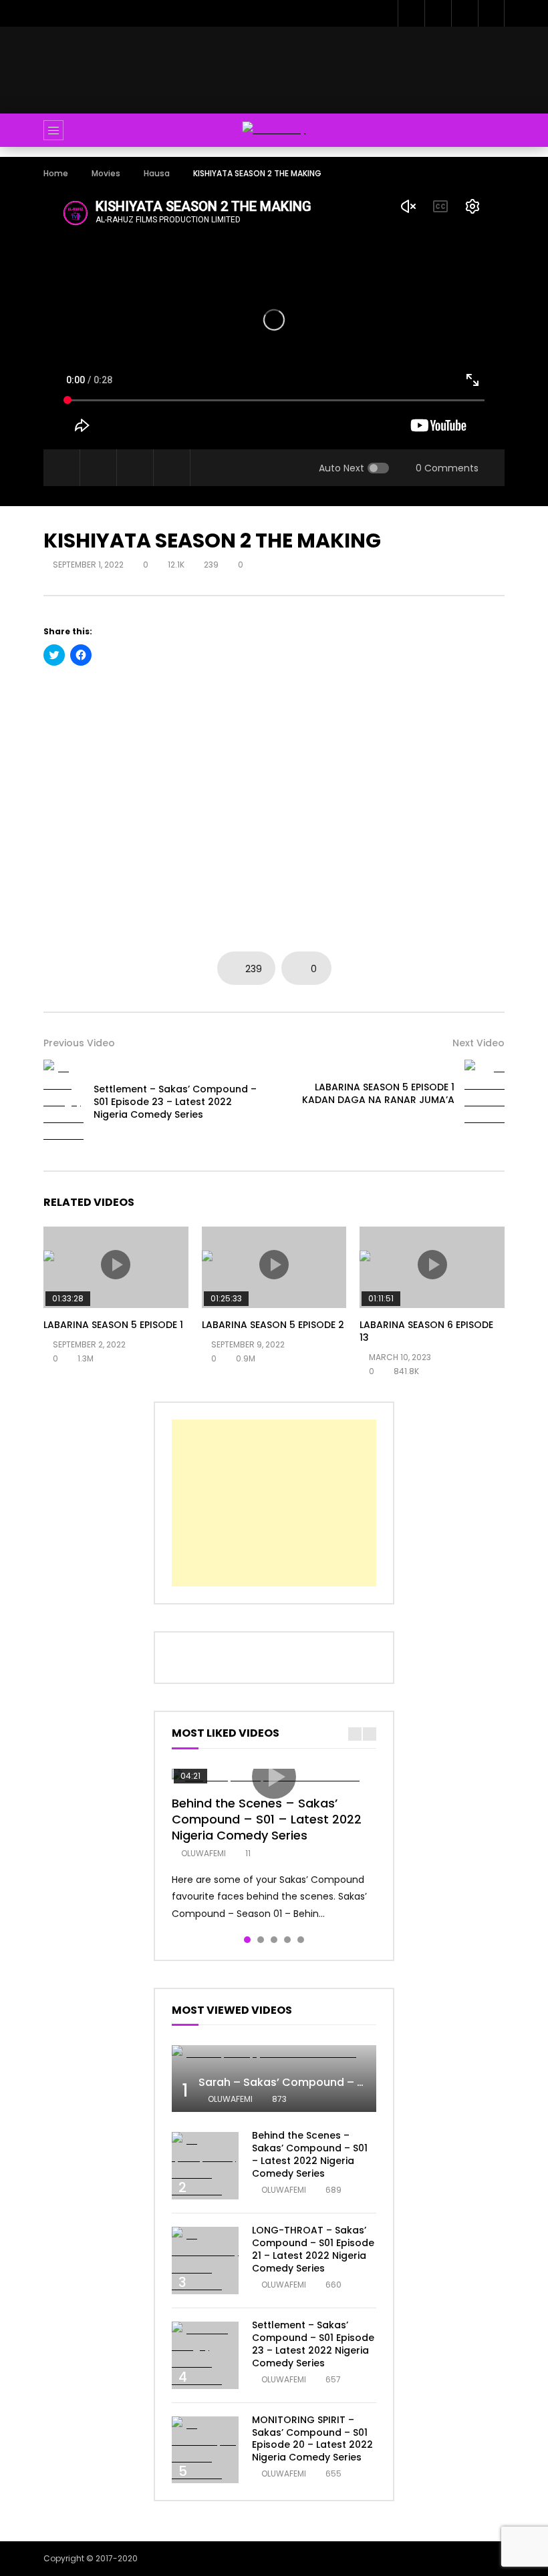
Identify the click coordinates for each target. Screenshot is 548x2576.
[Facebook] (411, 13)
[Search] (488, 130)
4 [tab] (287, 1940)
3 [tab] (274, 1940)
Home (56, 173)
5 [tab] (301, 1940)
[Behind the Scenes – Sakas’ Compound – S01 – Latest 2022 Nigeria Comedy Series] (205, 2166)
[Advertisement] (287, 67)
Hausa (157, 173)
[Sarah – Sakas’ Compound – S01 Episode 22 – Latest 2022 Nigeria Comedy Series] (274, 2054)
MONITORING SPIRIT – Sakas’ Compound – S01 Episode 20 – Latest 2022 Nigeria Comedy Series (312, 2439)
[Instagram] (491, 13)
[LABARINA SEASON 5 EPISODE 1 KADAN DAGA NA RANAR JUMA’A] (485, 1093)
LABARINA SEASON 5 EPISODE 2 (273, 1325)
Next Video (478, 1043)
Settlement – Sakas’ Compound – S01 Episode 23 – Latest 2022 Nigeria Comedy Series (175, 1102)
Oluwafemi (203, 1853)
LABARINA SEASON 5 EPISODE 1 (113, 1325)
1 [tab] (247, 1940)
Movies (106, 173)
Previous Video (79, 1043)
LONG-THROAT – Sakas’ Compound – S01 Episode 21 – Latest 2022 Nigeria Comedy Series (313, 2249)
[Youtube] (464, 13)
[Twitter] (438, 13)
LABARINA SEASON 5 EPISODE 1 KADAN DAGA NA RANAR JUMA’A (378, 1093)
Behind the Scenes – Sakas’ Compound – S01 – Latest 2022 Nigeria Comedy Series (267, 1819)
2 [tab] (261, 1940)
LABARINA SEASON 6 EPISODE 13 (426, 1331)
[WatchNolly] (274, 130)
